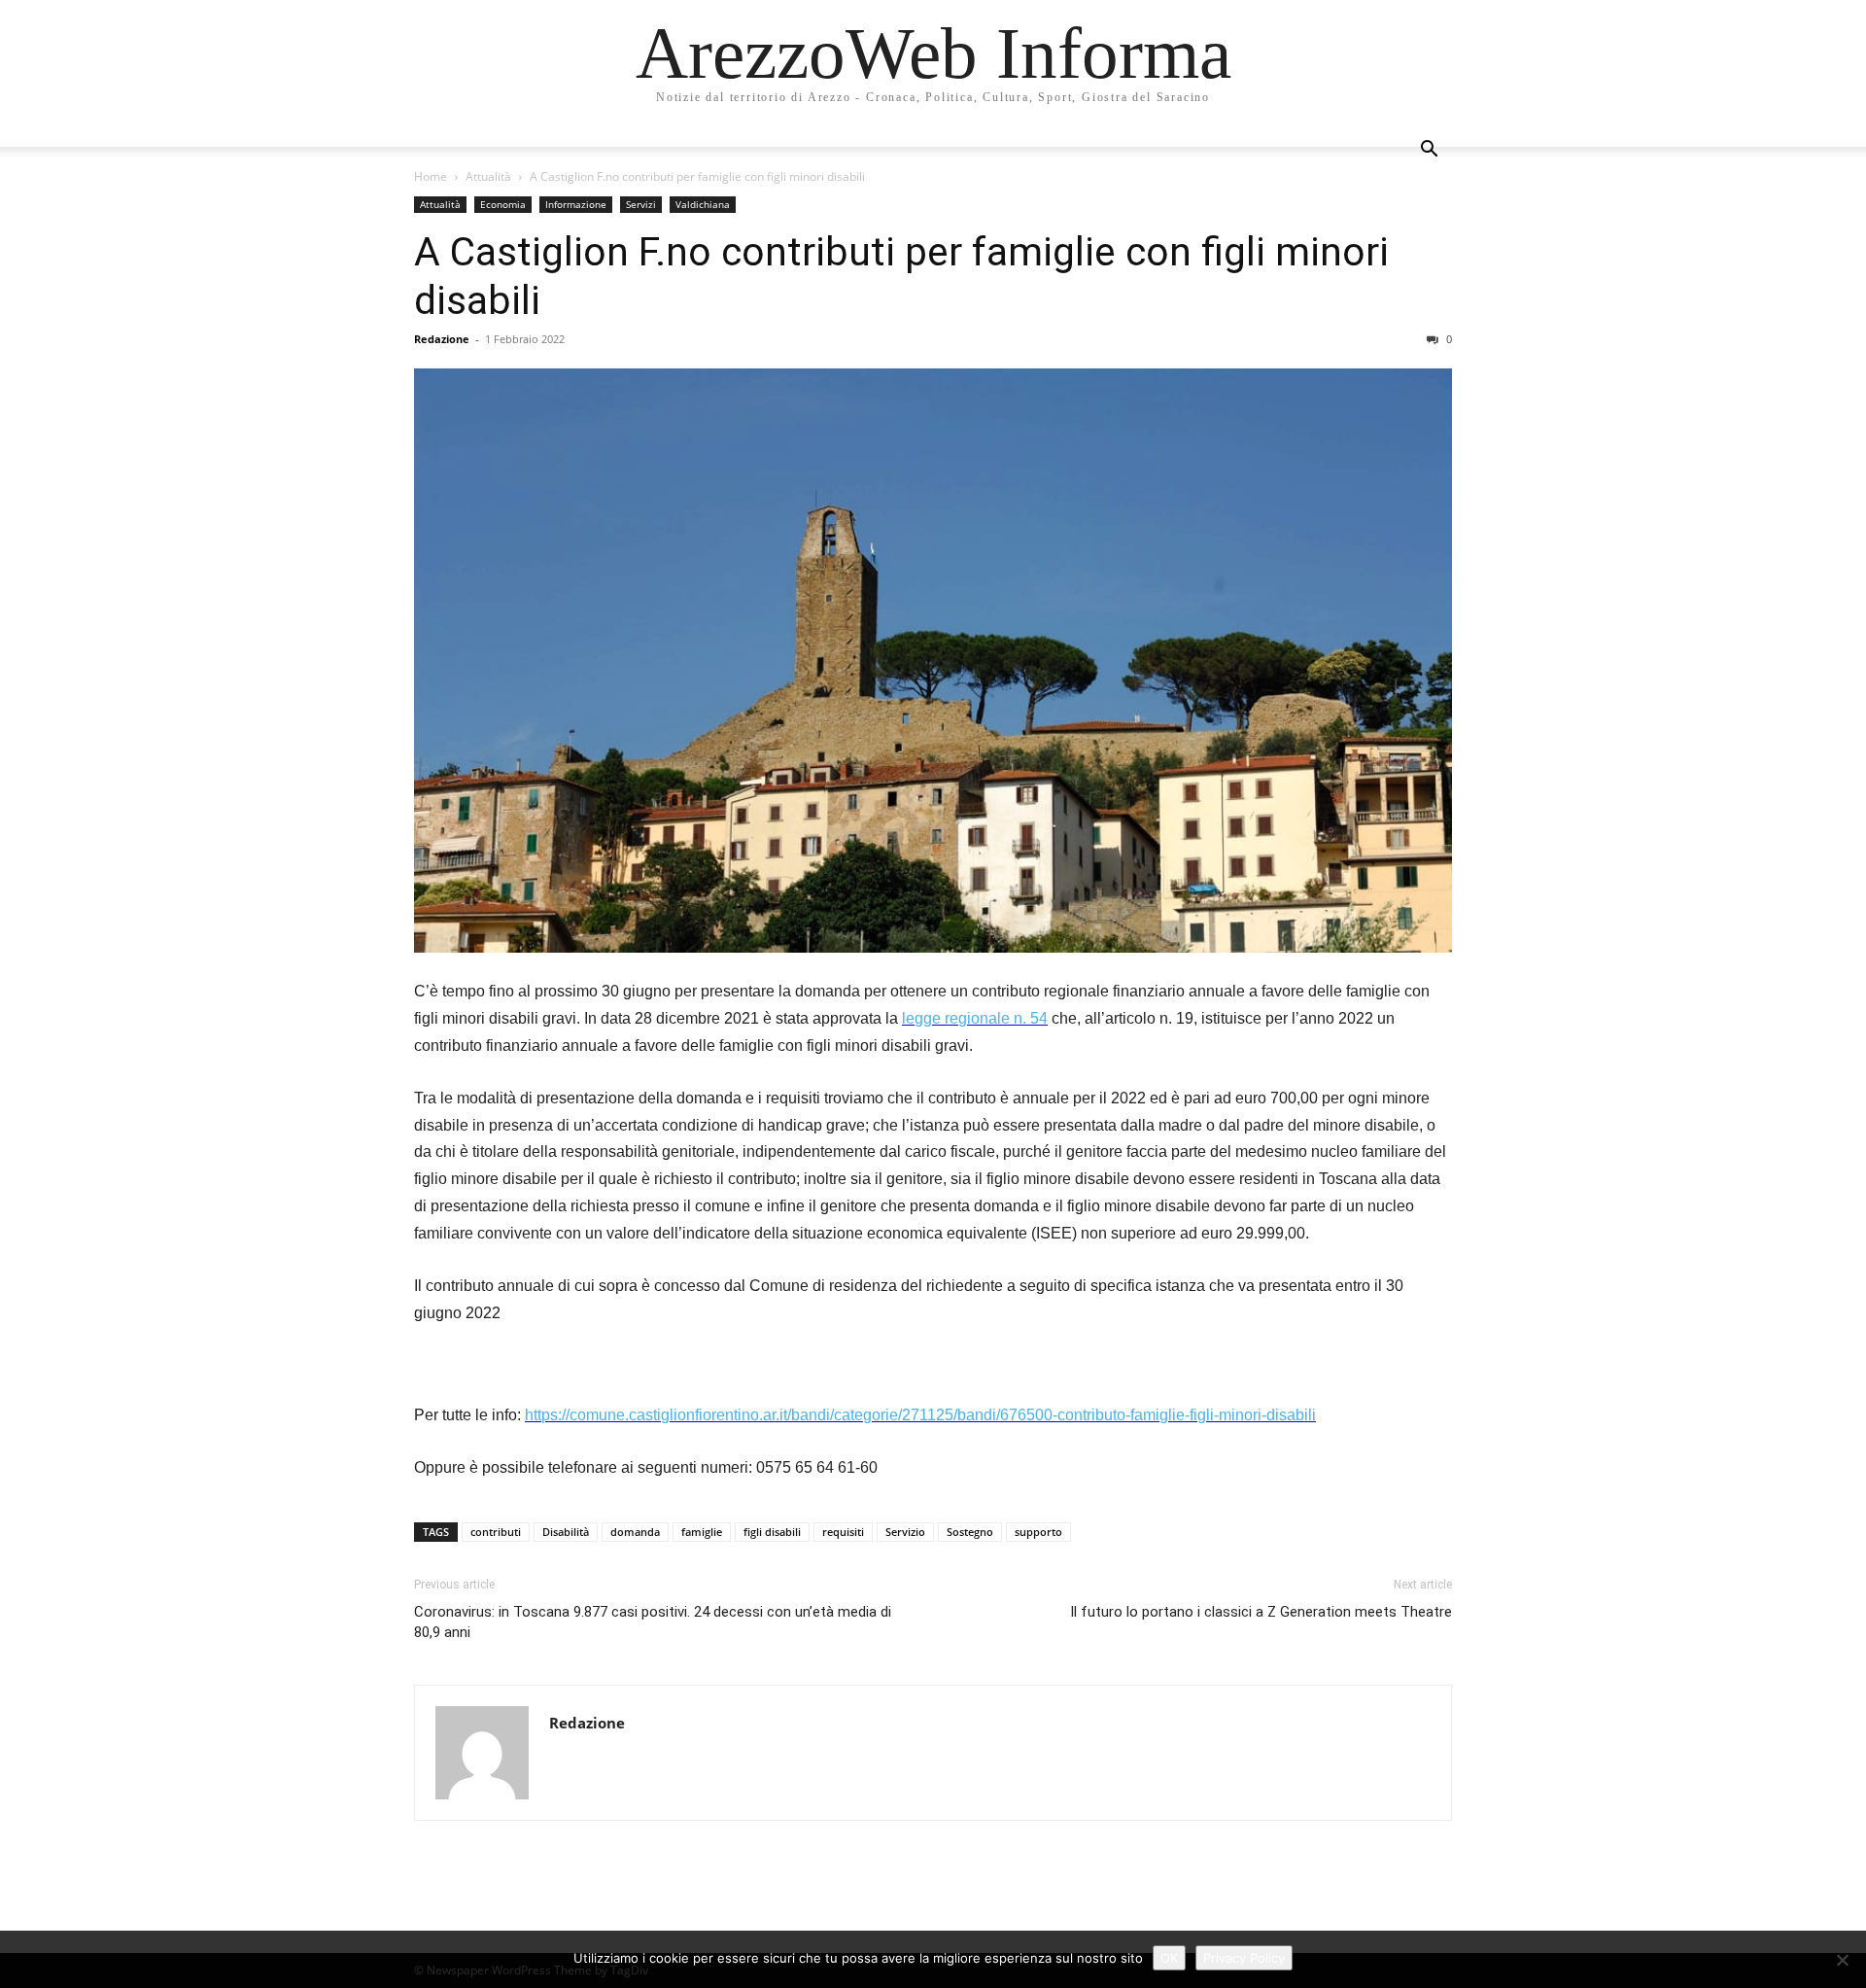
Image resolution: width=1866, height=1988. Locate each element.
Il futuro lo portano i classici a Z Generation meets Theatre (1261, 1612)
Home (431, 176)
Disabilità (566, 1532)
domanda (635, 1532)
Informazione (576, 204)
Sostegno (970, 1532)
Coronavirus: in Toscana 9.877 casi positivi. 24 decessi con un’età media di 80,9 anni (653, 1622)
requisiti (843, 1532)
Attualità (488, 176)
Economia (503, 204)
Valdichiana (703, 204)
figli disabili (772, 1532)
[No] (1842, 1960)
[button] (1429, 151)
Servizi (641, 204)
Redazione (442, 339)
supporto (1038, 1532)
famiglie (702, 1532)
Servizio (905, 1532)
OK (1169, 1958)
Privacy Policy (1244, 1958)
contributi (496, 1532)
